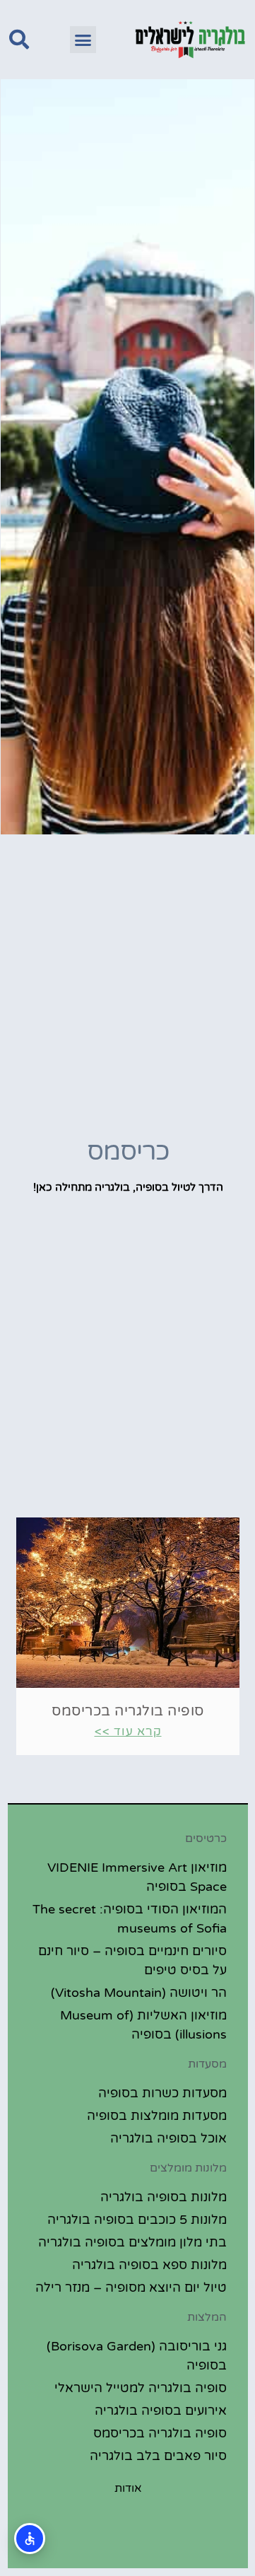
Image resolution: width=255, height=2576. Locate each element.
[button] (83, 40)
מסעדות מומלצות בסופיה (157, 2116)
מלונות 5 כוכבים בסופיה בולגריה (137, 2220)
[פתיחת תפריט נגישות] (30, 2539)
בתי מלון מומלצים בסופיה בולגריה (132, 2242)
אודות (128, 2488)
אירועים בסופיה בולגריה (161, 2411)
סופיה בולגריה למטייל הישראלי (141, 2388)
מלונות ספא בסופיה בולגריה (149, 2265)
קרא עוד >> (128, 1731)
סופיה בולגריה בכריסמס (128, 1711)
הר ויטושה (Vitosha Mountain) (139, 1993)
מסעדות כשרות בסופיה (162, 2093)
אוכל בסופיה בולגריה (168, 2138)
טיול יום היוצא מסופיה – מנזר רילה (131, 2287)
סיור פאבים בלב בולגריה (158, 2456)
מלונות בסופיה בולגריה (164, 2197)
